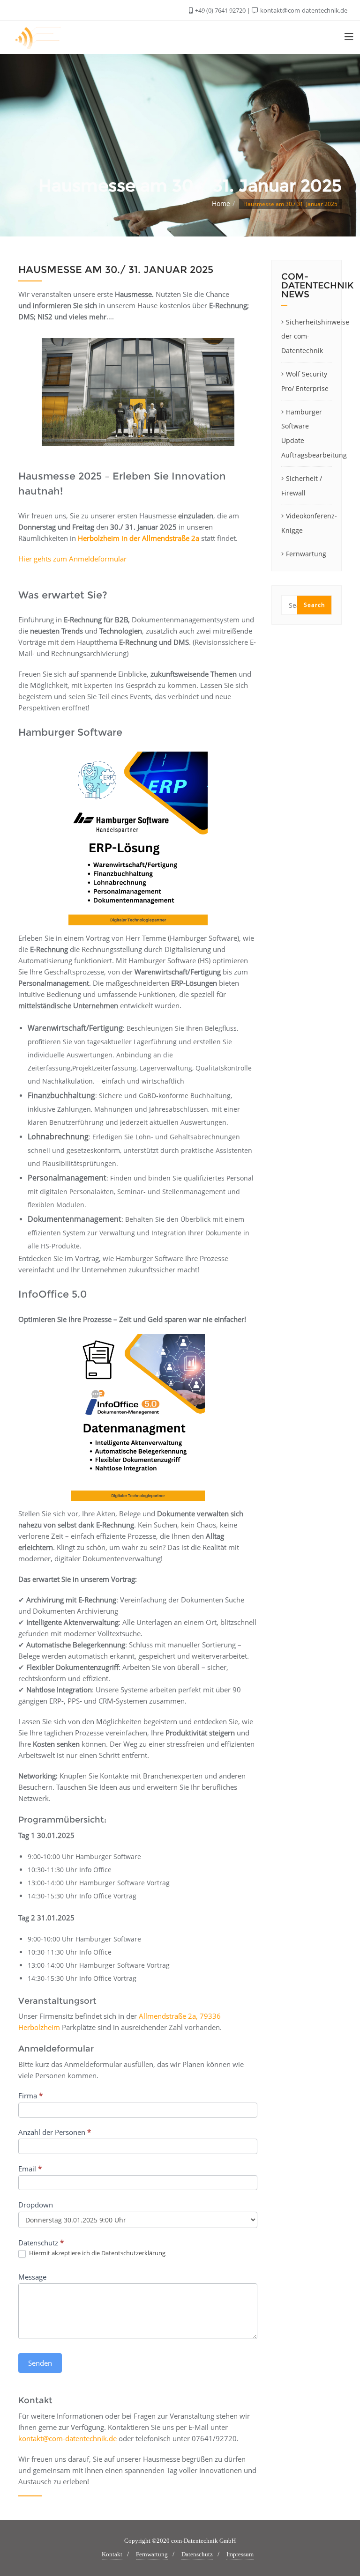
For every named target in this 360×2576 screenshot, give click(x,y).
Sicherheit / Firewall (302, 486)
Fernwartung (306, 554)
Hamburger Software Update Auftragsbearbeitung (307, 433)
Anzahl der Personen (55, 2132)
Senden (40, 2363)
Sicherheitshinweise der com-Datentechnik (307, 336)
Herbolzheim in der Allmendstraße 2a (139, 538)
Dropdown (36, 2205)
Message (32, 2277)
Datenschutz (197, 2554)
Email (30, 2169)
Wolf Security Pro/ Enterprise (305, 381)
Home (221, 203)
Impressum (240, 2554)
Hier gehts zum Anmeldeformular (72, 559)
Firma (30, 2096)
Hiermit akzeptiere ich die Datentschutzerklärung (97, 2253)
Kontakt (112, 2554)
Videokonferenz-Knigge (307, 523)
